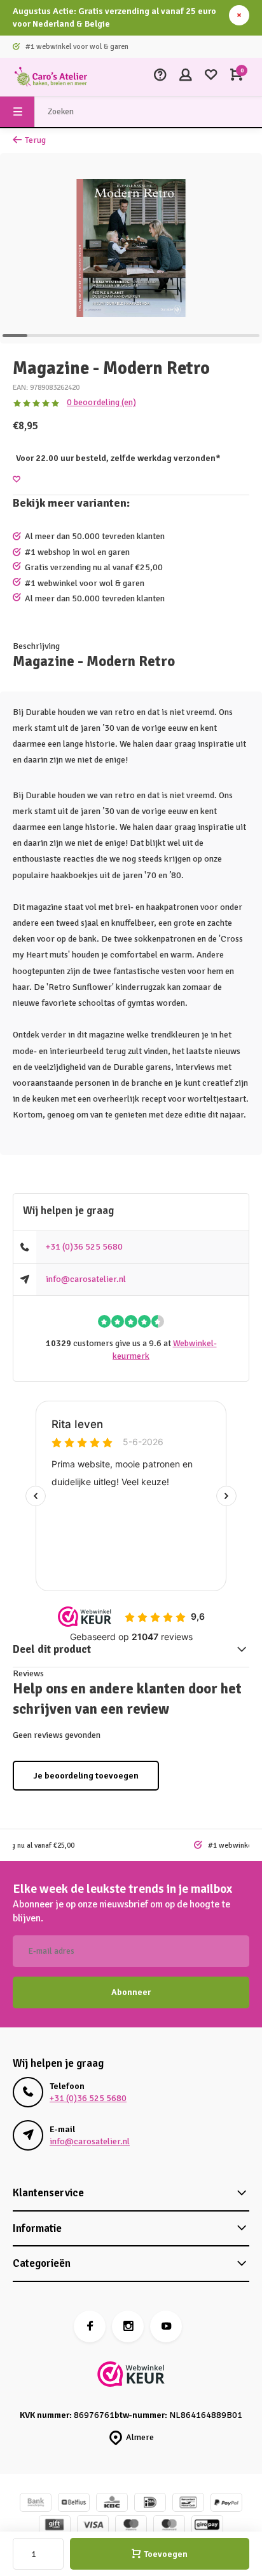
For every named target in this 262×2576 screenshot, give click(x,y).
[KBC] (112, 2504)
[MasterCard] (169, 2526)
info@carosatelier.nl (86, 1279)
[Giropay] (207, 2526)
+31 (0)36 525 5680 (84, 1247)
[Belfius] (74, 2504)
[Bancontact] (188, 2504)
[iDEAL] (150, 2504)
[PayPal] (226, 2504)
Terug (35, 140)
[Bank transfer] (36, 2504)
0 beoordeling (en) (101, 402)
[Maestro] (131, 2526)
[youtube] (166, 2326)
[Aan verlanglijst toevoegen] (17, 480)
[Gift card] (55, 2526)
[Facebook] (90, 2326)
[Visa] (93, 2526)
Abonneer (131, 1992)
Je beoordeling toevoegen (86, 1776)
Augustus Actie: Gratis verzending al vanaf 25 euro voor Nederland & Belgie (114, 17)
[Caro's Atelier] (51, 77)
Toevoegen (166, 2554)
